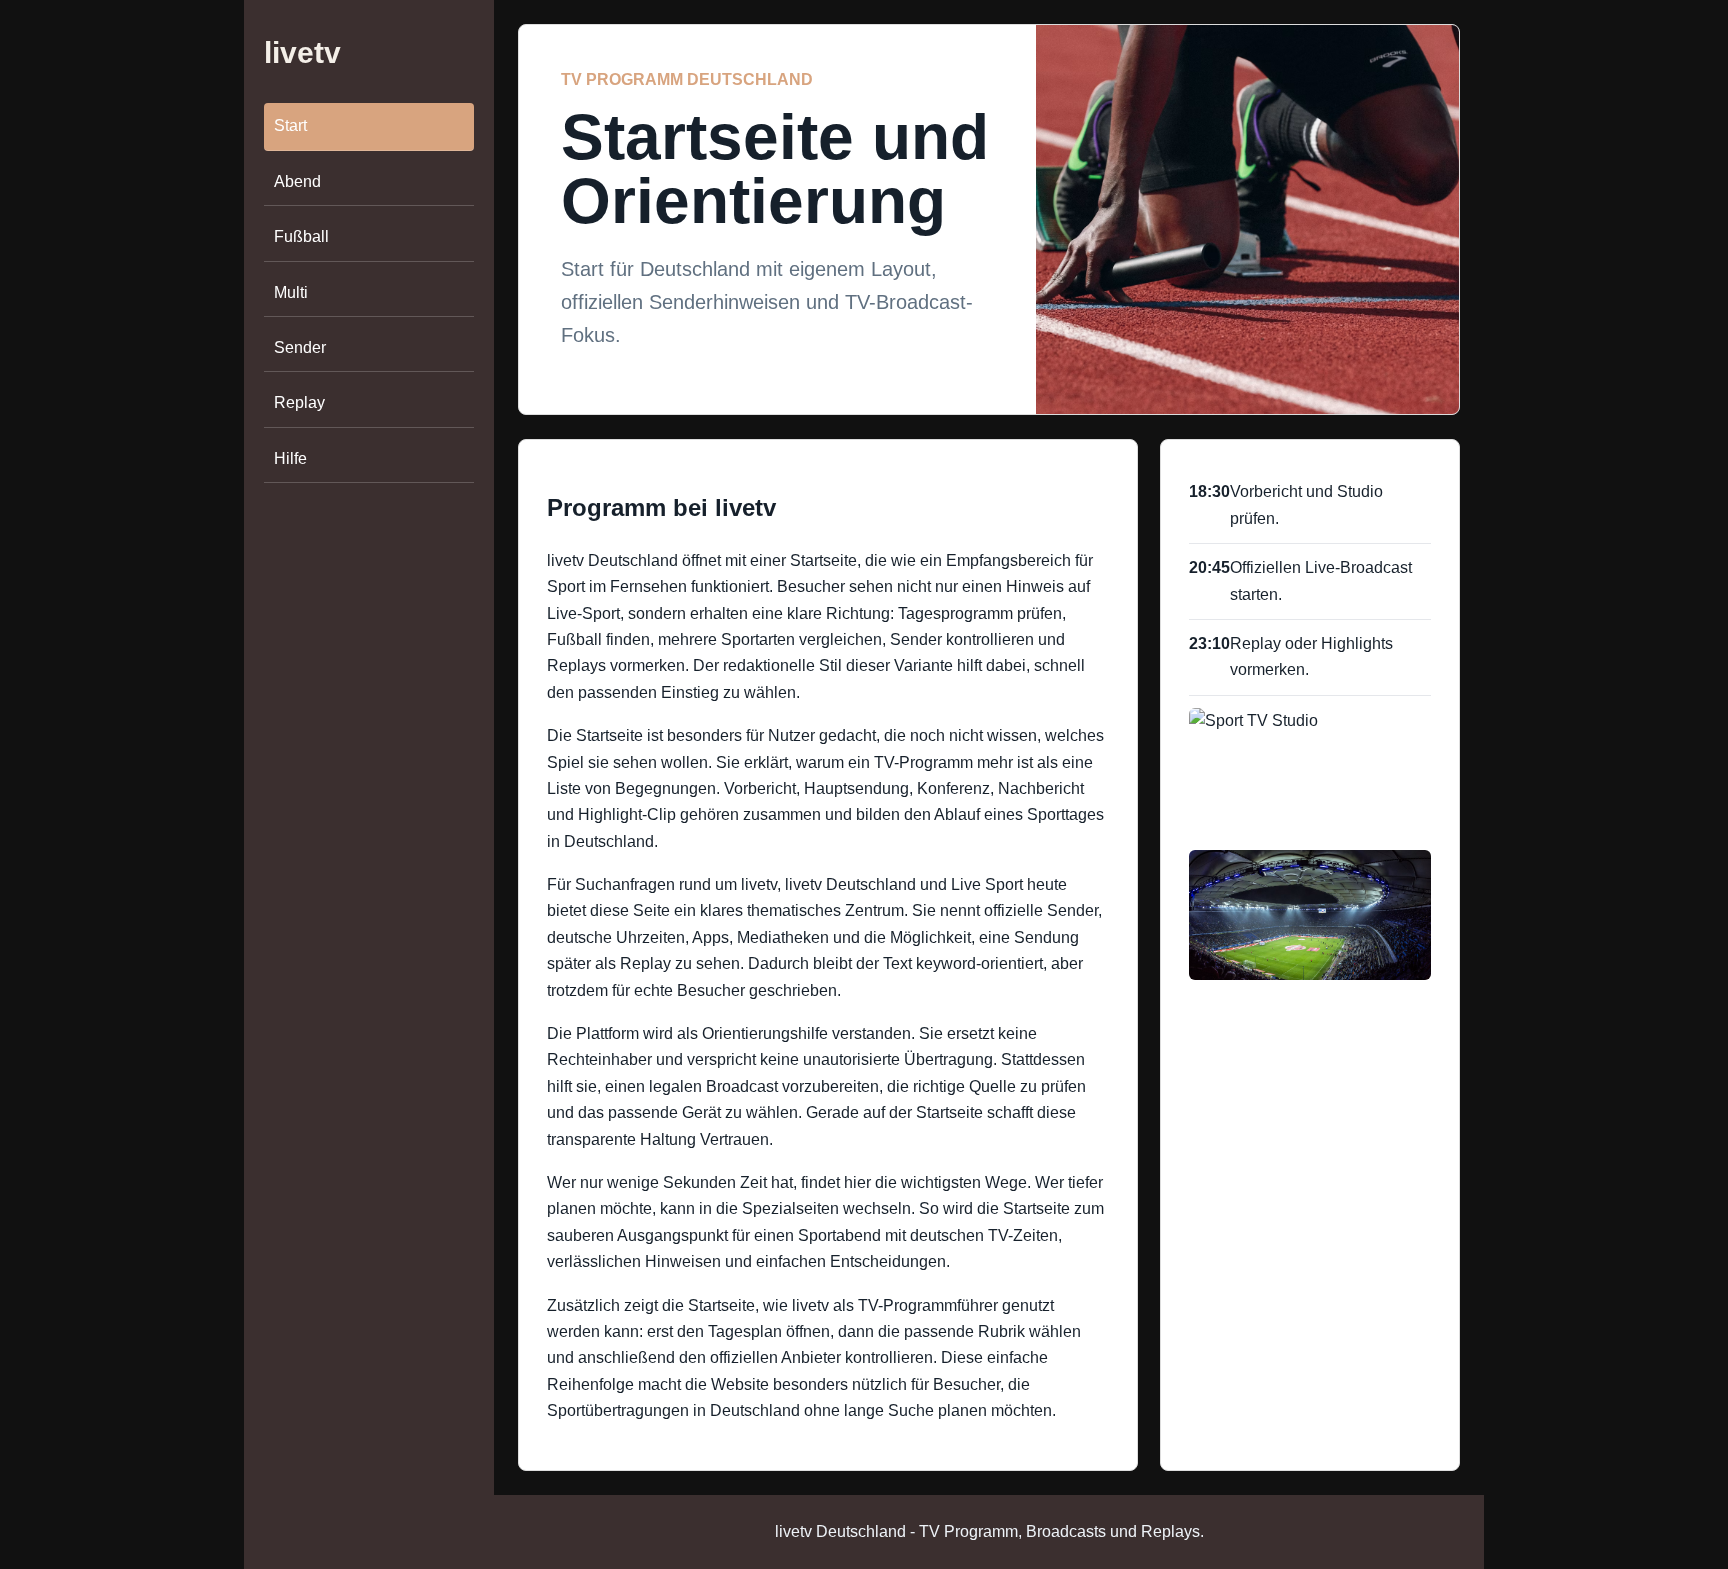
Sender (300, 347)
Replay (299, 402)
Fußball (301, 236)
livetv (302, 52)
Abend (297, 181)
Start (290, 126)
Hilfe (290, 458)
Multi (291, 292)
